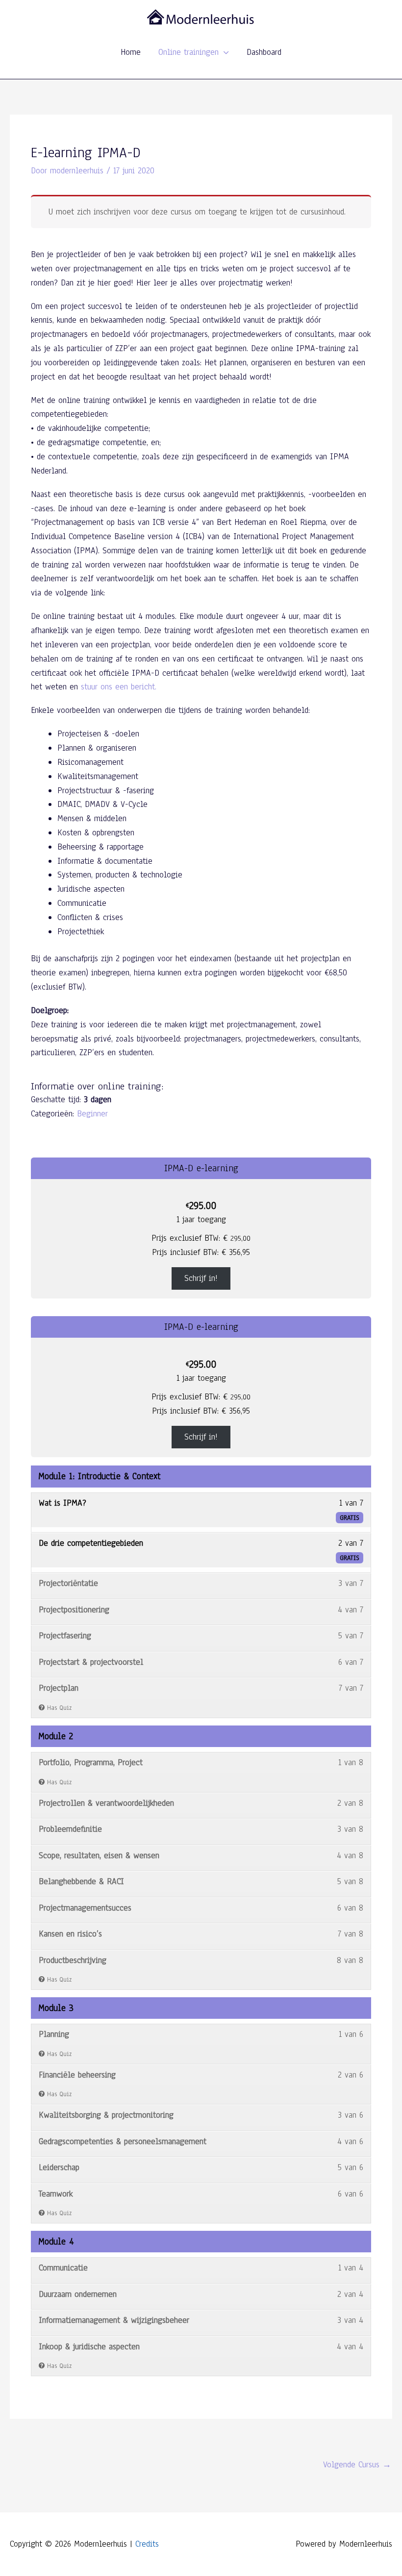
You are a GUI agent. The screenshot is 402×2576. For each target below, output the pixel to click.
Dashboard (264, 52)
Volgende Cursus (357, 2465)
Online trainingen (188, 52)
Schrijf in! (201, 1278)
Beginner (92, 1114)
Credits (147, 2544)
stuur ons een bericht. (119, 687)
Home (131, 52)
